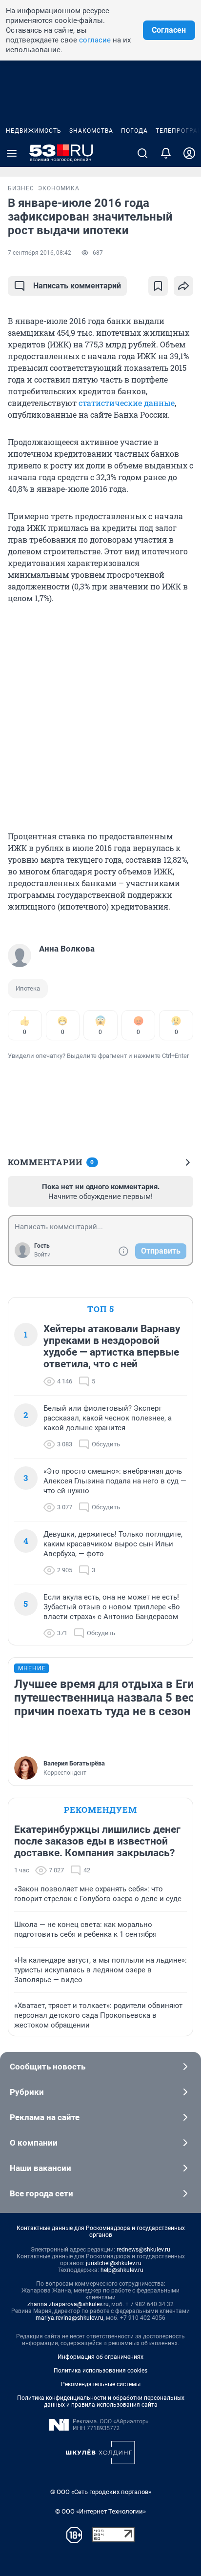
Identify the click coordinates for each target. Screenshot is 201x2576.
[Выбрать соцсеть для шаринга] (183, 286)
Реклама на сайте (45, 2117)
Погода (134, 131)
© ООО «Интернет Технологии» (100, 2511)
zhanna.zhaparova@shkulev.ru (68, 2304)
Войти (42, 1255)
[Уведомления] (166, 153)
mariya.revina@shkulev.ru (70, 2318)
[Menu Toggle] (12, 153)
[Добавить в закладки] (158, 286)
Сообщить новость (48, 2067)
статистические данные (127, 403)
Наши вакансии (40, 2168)
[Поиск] (142, 153)
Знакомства (91, 131)
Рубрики (27, 2092)
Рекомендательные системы (101, 2384)
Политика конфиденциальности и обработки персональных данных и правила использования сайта (101, 2401)
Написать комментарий (77, 286)
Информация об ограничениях (100, 2357)
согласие (95, 40)
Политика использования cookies (100, 2371)
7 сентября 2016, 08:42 (40, 253)
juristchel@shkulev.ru (114, 2263)
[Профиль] (189, 153)
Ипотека (28, 988)
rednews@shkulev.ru (143, 2250)
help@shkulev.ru (122, 2270)
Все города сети (41, 2193)
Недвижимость (34, 131)
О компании (34, 2143)
